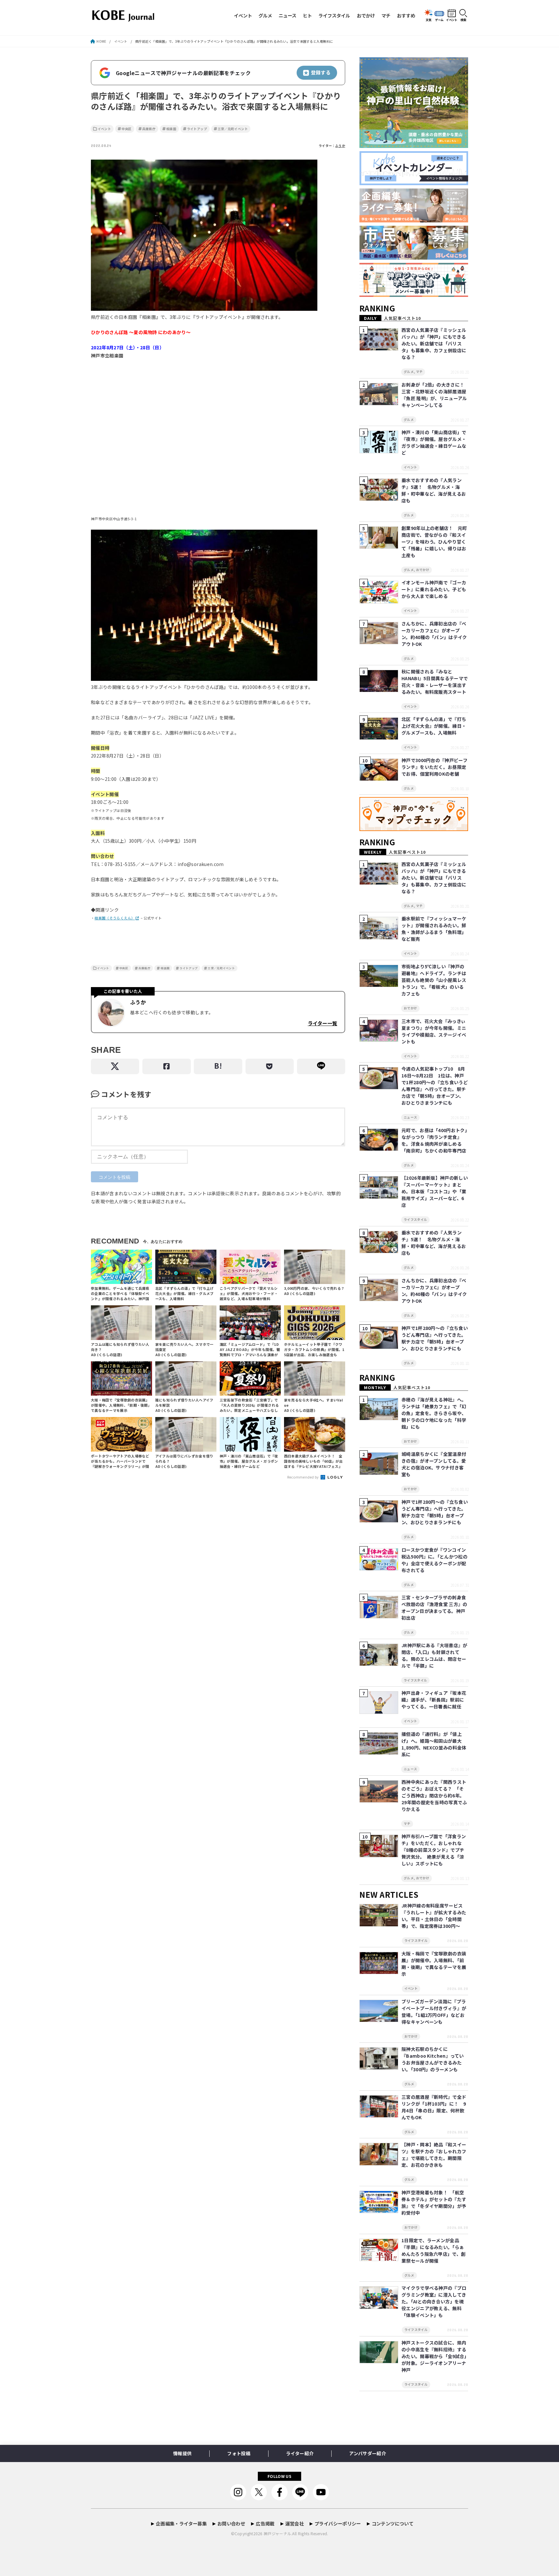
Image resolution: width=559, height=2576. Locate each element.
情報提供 (182, 2453)
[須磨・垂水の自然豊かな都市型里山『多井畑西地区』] (414, 148)
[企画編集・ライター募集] (414, 223)
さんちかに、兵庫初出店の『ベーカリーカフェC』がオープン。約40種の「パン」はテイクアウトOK (434, 634)
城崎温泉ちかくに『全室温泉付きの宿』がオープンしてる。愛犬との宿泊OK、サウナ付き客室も (434, 1464)
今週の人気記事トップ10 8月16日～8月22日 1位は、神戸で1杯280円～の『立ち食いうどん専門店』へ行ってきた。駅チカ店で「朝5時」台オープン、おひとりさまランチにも (435, 1086)
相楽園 (171, 129)
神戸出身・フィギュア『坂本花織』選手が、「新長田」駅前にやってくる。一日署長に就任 (434, 1700)
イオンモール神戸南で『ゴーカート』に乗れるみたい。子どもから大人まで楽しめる (434, 589)
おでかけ (366, 15)
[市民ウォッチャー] (414, 260)
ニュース (287, 15)
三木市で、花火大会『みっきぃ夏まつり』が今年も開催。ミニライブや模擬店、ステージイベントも (434, 1031)
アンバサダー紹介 (367, 2453)
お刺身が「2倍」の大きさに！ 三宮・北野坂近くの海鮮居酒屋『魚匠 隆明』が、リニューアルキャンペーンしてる (435, 395)
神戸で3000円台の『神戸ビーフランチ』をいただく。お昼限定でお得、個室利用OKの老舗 (434, 767)
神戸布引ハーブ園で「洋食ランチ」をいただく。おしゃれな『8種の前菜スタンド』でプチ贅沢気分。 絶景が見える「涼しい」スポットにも (434, 1850)
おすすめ (406, 15)
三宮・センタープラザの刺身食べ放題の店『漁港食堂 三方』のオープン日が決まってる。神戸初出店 (434, 1608)
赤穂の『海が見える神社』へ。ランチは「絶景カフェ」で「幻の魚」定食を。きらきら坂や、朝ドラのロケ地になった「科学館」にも (434, 1413)
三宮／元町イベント (233, 129)
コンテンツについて (393, 2523)
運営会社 (295, 2523)
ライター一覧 (322, 1023)
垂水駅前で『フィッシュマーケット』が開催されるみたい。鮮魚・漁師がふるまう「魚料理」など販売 (434, 929)
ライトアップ (197, 129)
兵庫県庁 (149, 129)
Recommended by (304, 1477)
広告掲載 (265, 2523)
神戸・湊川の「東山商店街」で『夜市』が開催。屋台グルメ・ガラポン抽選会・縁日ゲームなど (434, 442)
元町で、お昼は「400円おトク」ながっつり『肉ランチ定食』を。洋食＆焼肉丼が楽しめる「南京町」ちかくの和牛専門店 (434, 1140)
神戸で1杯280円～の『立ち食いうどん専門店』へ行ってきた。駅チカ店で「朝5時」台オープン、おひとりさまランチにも (435, 1338)
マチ (386, 15)
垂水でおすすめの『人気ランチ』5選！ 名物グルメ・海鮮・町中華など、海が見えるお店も (434, 490)
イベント (243, 15)
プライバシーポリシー (338, 2523)
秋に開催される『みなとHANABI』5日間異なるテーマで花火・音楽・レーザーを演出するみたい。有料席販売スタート (435, 682)
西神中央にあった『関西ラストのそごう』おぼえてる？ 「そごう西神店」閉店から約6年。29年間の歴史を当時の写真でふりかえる (434, 1795)
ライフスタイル (334, 15)
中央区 (127, 129)
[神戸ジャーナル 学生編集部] (414, 297)
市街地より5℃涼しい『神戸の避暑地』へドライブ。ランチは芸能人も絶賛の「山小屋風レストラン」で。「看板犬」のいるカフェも (434, 980)
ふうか (340, 146)
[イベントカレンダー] (414, 185)
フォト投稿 (239, 2453)
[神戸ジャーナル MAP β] (414, 831)
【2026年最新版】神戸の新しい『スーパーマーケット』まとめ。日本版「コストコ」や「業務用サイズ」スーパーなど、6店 (435, 1191)
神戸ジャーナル (277, 2533)
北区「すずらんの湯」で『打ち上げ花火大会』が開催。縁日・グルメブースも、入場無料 (434, 726)
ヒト (307, 15)
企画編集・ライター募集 (181, 2523)
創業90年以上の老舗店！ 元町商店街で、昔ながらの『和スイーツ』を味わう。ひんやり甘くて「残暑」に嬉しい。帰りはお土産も (434, 542)
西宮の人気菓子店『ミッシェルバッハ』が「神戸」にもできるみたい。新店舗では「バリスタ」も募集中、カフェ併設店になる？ (434, 343)
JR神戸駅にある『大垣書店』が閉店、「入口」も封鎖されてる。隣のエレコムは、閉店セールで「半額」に (434, 1655)
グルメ (265, 15)
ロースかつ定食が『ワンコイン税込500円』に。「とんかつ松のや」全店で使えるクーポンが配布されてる (434, 1560)
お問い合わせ (231, 2523)
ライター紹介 (300, 2453)
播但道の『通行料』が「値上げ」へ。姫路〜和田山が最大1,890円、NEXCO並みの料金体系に (434, 1744)
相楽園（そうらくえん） (115, 918)
